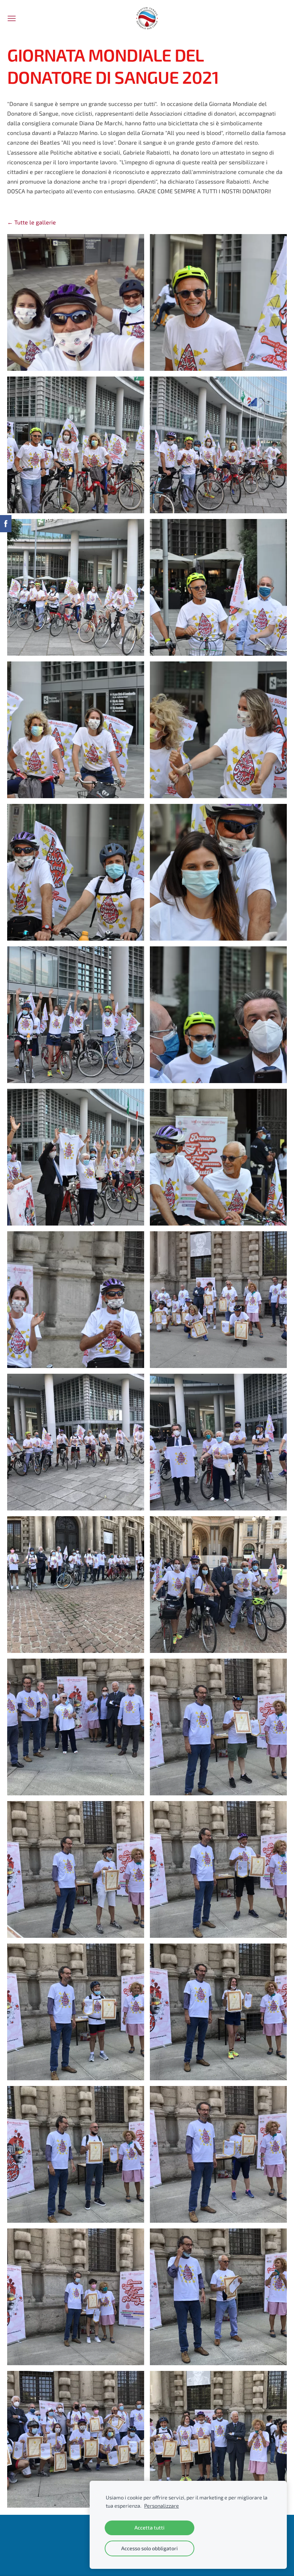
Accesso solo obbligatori (150, 2548)
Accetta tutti (150, 2528)
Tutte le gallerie (35, 222)
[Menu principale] (12, 18)
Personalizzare (162, 2506)
